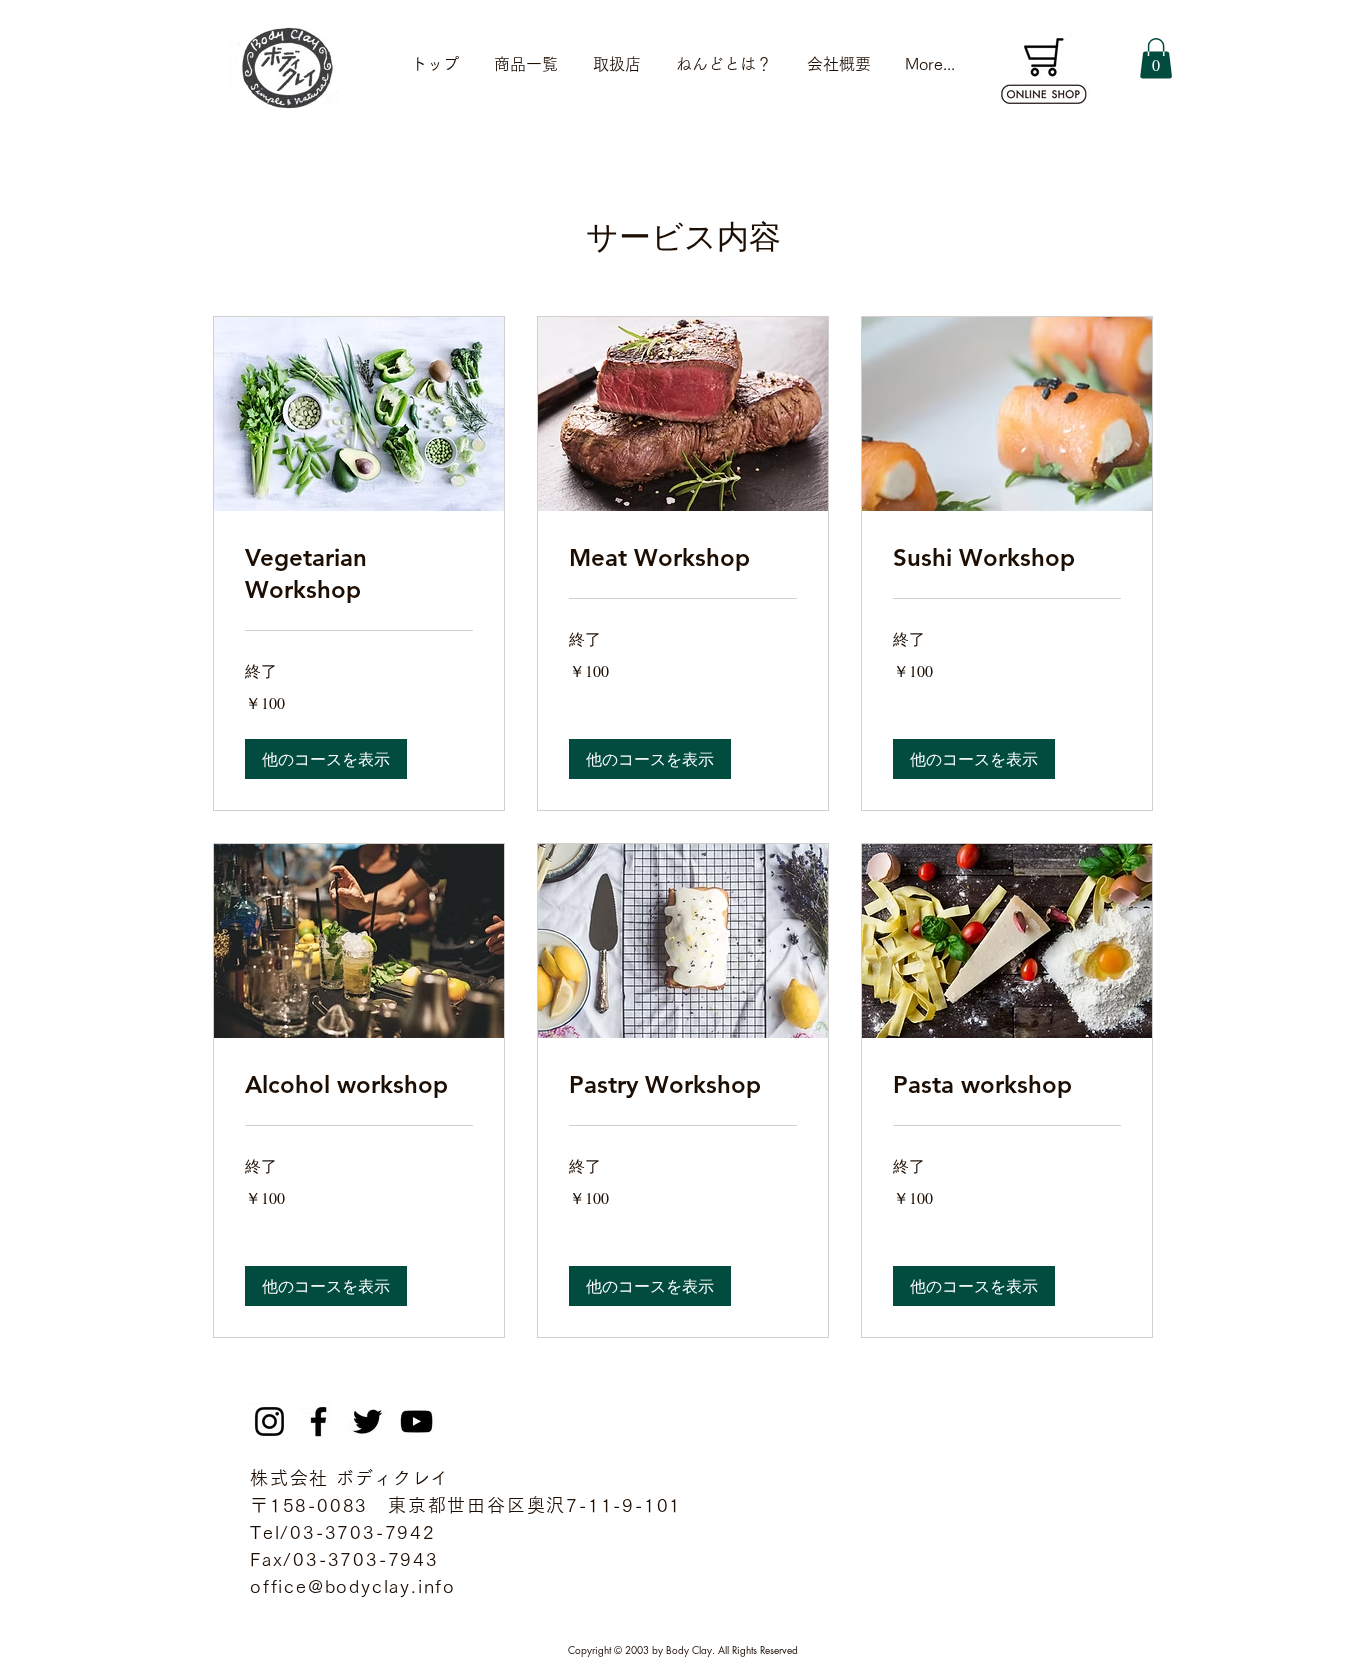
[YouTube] (416, 1421)
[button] (1156, 58)
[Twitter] (367, 1421)
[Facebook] (318, 1421)
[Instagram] (269, 1421)
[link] (359, 574)
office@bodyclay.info (353, 1586)
